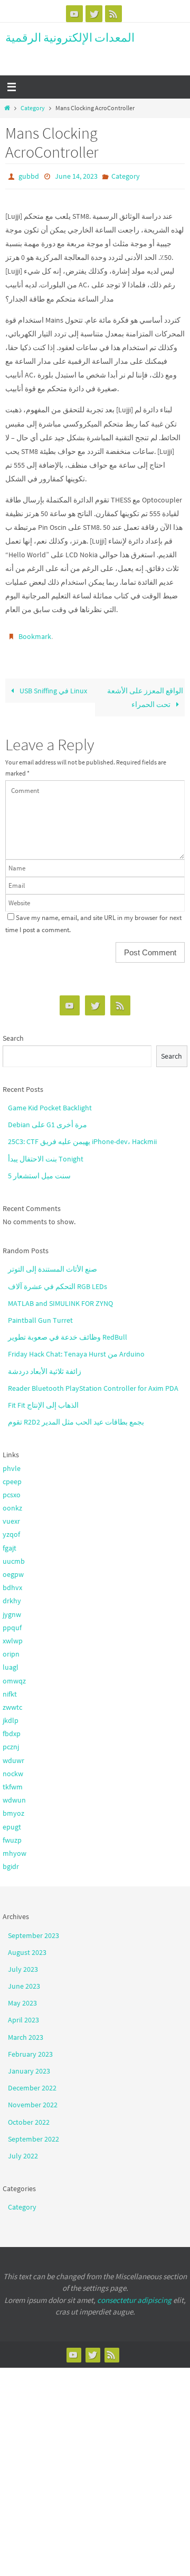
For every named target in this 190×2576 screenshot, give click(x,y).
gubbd (29, 176)
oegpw (13, 1570)
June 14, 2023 (76, 176)
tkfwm (13, 1782)
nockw (13, 1769)
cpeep (12, 1477)
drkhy (12, 1596)
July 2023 (23, 1964)
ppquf (12, 1623)
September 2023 (34, 1930)
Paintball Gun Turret (40, 1315)
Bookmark (35, 633)
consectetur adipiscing (134, 2295)
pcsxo (12, 1490)
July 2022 (23, 2151)
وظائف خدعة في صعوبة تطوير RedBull (68, 1332)
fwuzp (12, 1835)
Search (13, 1033)
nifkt (10, 1689)
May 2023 (22, 1998)
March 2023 (26, 2032)
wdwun (14, 1795)
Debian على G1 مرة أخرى (47, 1120)
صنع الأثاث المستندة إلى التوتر (53, 1264)
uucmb (14, 1556)
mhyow (15, 1848)
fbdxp (12, 1729)
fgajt (9, 1543)
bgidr (11, 1862)
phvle (12, 1463)
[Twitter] (94, 14)
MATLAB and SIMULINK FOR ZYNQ (60, 1299)
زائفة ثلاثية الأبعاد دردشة (45, 1366)
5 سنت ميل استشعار (39, 1171)
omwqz (14, 1676)
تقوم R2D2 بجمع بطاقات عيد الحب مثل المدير (76, 1417)
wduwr (13, 1755)
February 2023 (30, 2049)
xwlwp (13, 1636)
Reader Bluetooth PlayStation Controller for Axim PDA (93, 1383)
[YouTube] (74, 14)
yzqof (11, 1529)
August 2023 (27, 1948)
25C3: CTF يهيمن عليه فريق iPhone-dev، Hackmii (82, 1137)
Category (33, 108)
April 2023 (23, 2015)
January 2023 (29, 2066)
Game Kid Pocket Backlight (50, 1103)
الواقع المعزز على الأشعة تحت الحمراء (145, 693)
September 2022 (34, 2134)
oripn (11, 1649)
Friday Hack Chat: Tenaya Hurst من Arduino (76, 1349)
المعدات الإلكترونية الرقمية (70, 37)
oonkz (12, 1503)
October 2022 (29, 2117)
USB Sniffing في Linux (53, 686)
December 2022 (32, 2083)
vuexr (11, 1516)
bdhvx (12, 1583)
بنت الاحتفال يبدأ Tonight (46, 1154)
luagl (11, 1662)
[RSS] (113, 14)
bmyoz (13, 1808)
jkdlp (11, 1716)
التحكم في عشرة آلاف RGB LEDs (58, 1281)
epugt (12, 1822)
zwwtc (12, 1702)
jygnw (12, 1609)
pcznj (11, 1742)
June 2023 (24, 1981)
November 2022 (33, 2100)
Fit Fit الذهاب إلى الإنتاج (43, 1400)
